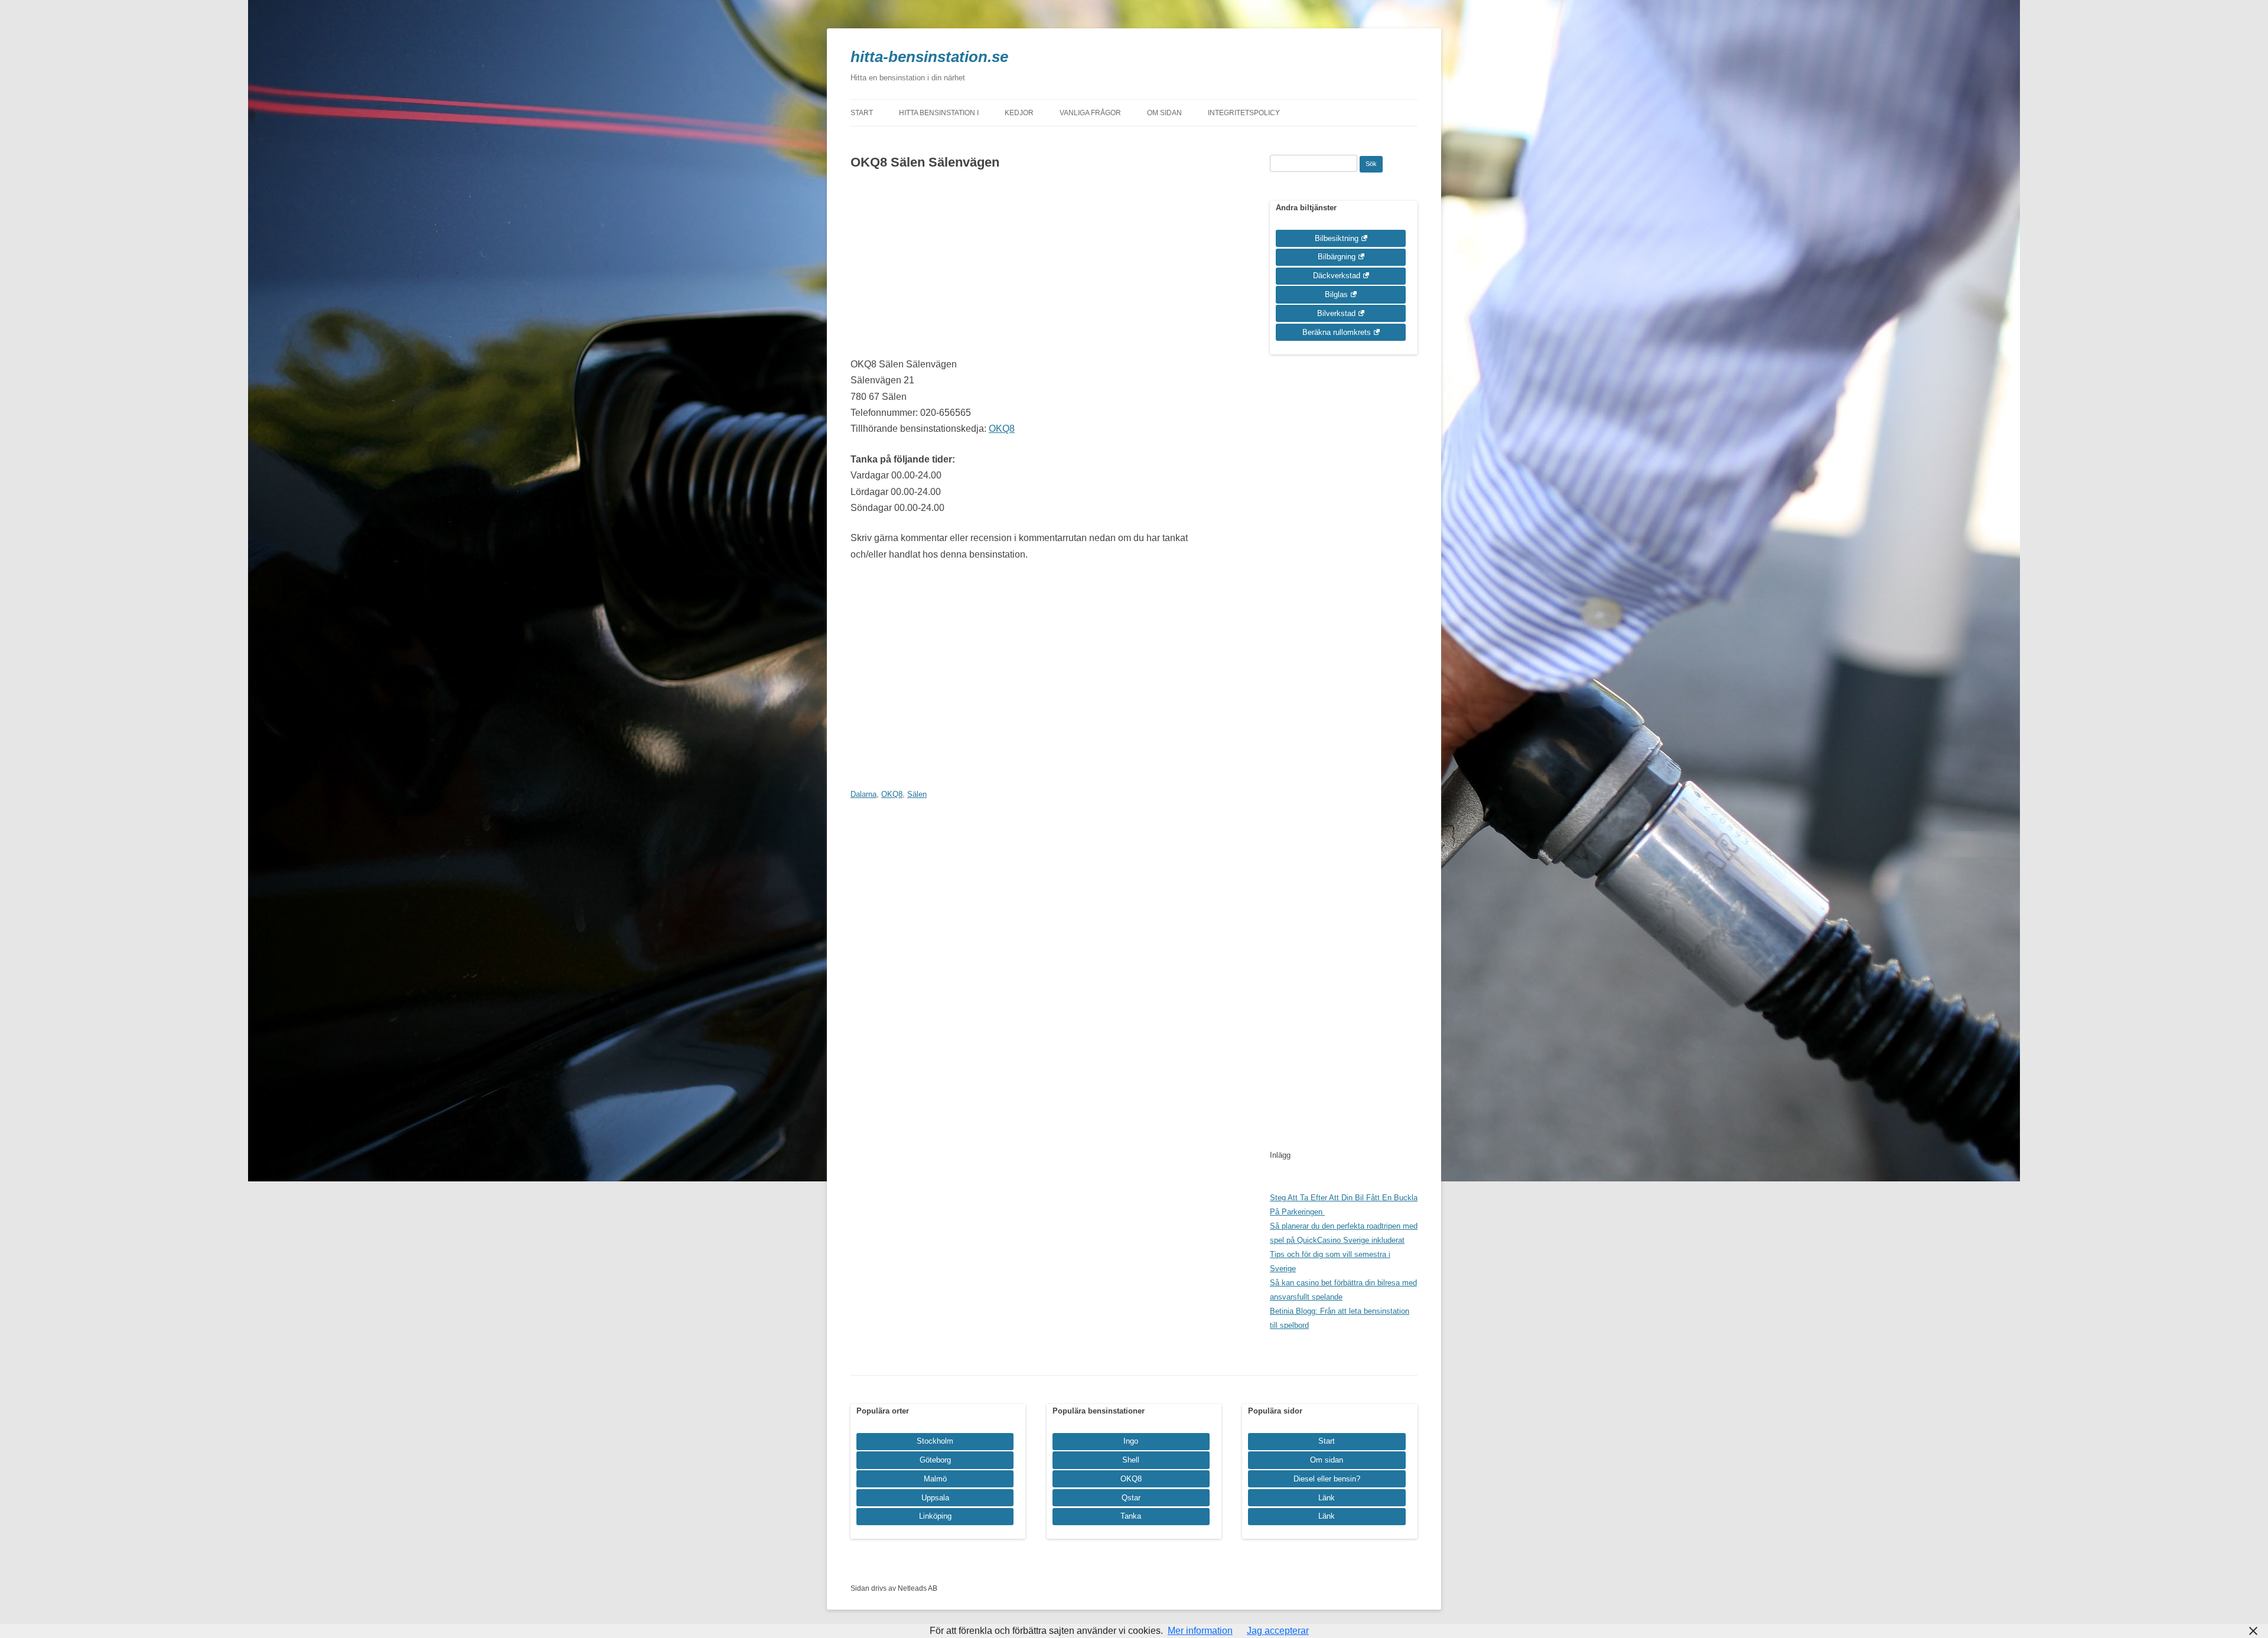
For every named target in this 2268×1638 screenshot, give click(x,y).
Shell (1131, 1460)
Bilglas (1336, 294)
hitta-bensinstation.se (929, 57)
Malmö (935, 1479)
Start (862, 113)
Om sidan (1164, 113)
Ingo (1131, 1441)
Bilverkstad (1336, 313)
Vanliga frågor (1090, 113)
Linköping (935, 1516)
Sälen (917, 794)
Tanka (1131, 1516)
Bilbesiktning (1337, 238)
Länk (1327, 1498)
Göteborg (935, 1460)
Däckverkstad (1337, 276)
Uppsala (935, 1498)
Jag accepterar (1278, 1631)
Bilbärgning (1337, 257)
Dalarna (863, 794)
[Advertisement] (1035, 268)
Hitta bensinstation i (939, 113)
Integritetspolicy (1244, 113)
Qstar (1131, 1498)
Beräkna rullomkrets (1337, 332)
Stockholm (935, 1441)
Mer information (1200, 1631)
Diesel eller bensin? (1327, 1479)
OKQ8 (1002, 429)
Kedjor (1019, 113)
